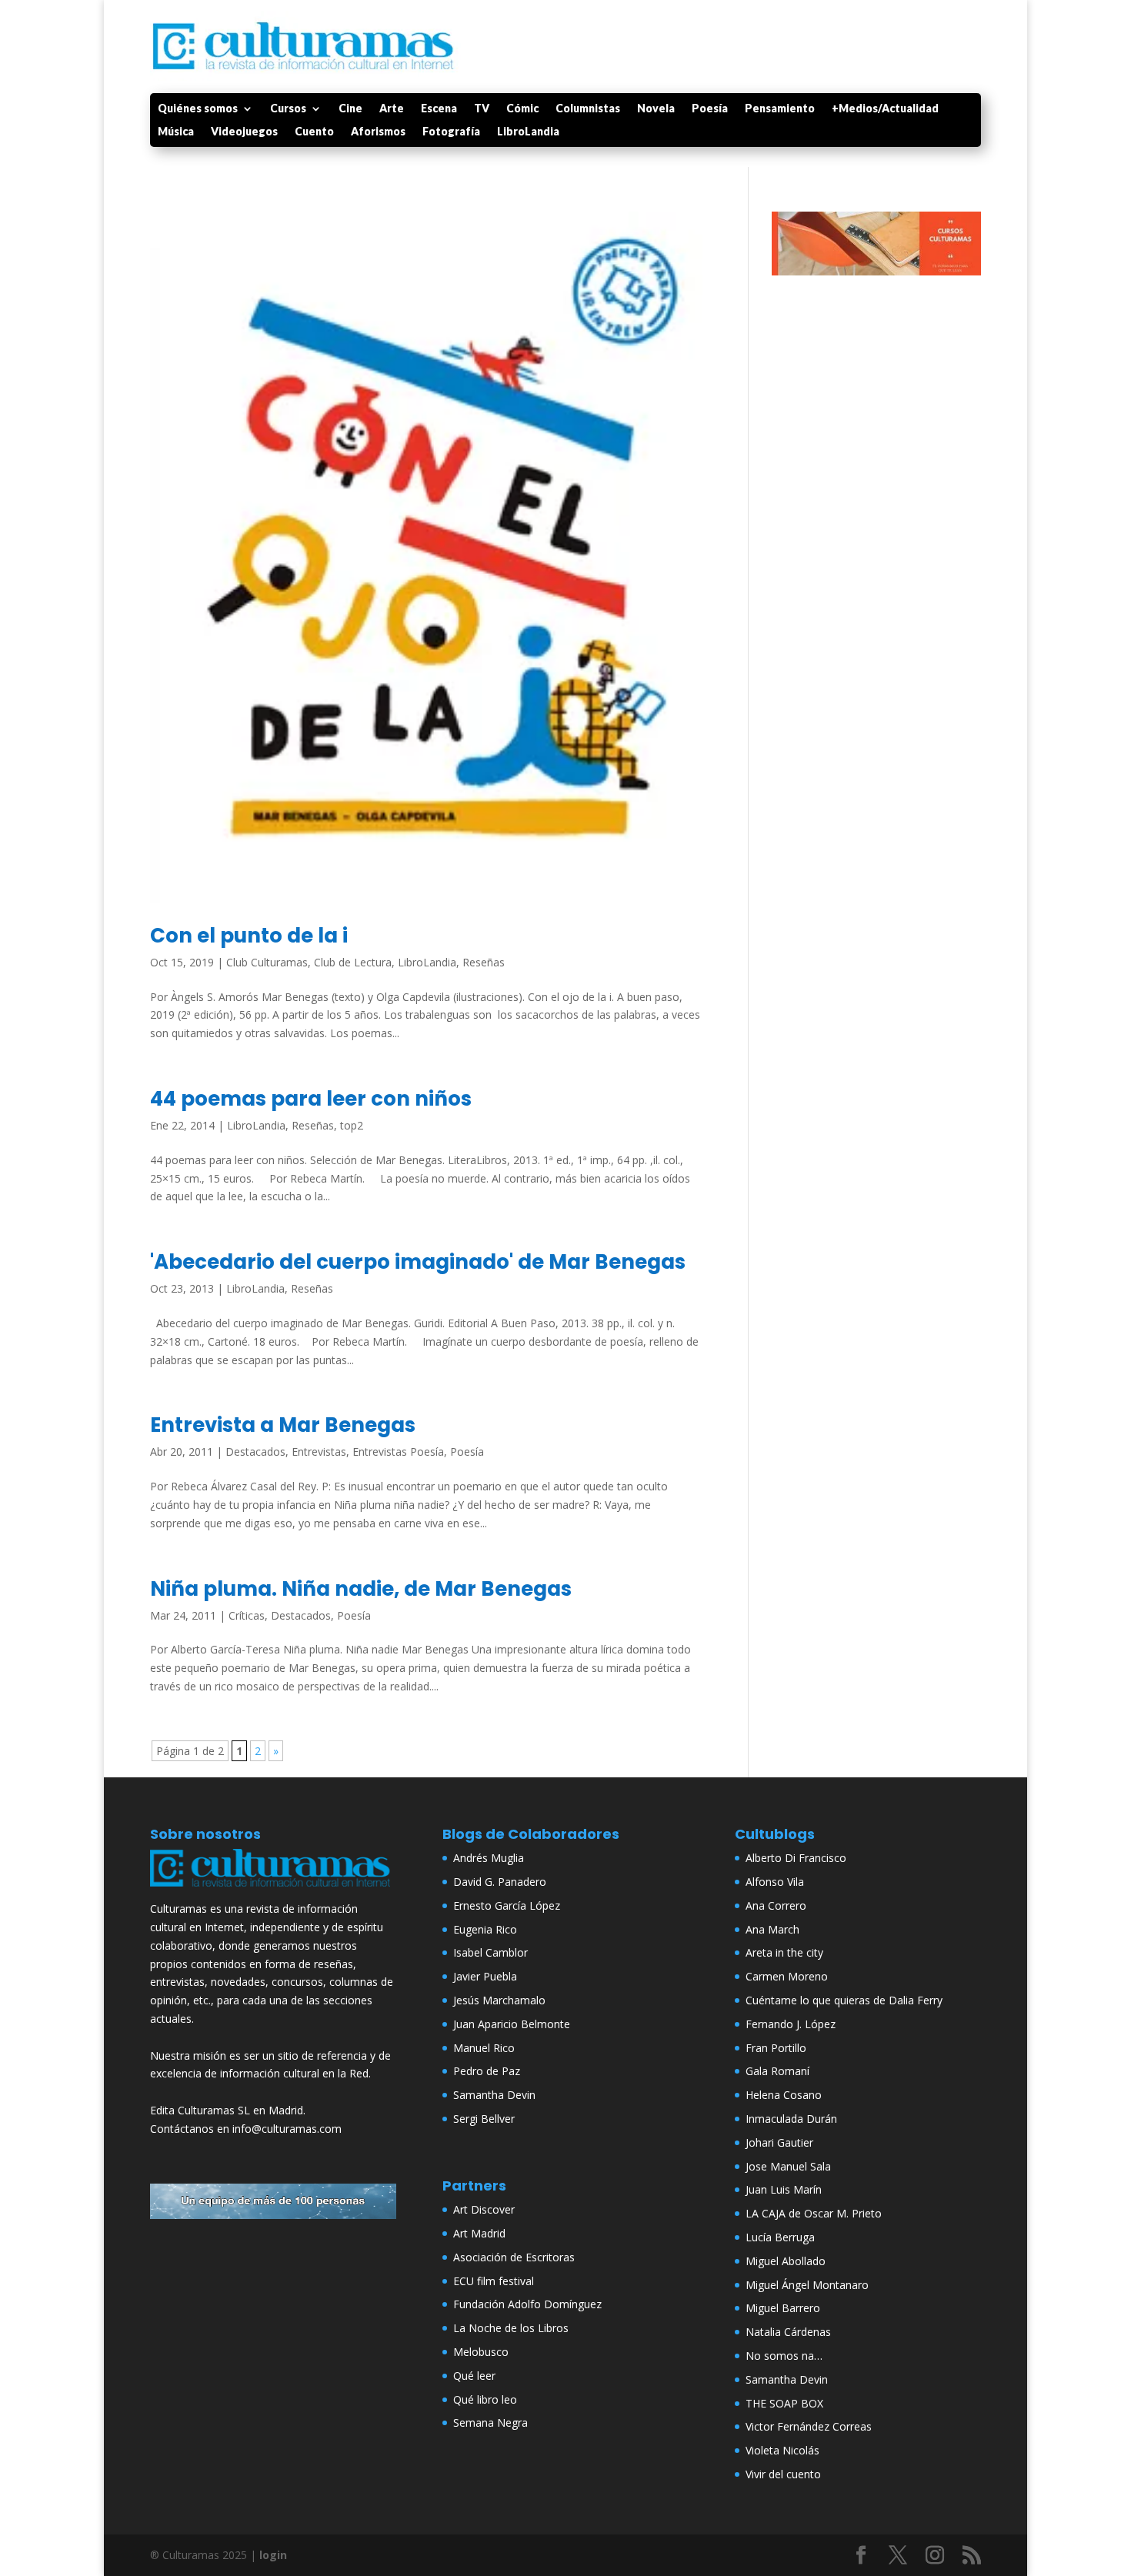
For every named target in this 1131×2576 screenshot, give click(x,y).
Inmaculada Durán (791, 2119)
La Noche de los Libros (511, 2328)
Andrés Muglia (489, 1858)
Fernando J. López (791, 2024)
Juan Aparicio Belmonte (512, 2024)
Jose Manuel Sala (788, 2166)
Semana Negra (490, 2423)
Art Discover (484, 2209)
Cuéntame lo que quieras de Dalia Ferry (844, 2000)
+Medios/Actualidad (885, 109)
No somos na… (784, 2356)
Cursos (288, 109)
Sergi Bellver (484, 2119)
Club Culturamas (267, 962)
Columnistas (588, 109)
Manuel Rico (484, 2048)
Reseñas (484, 962)
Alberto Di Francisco (796, 1858)
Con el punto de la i (249, 936)
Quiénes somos (198, 109)
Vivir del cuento (783, 2474)
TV (482, 109)
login (273, 2555)
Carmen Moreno (787, 1976)
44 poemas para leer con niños (311, 1099)
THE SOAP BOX (784, 2403)
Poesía (710, 109)
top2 (352, 1125)
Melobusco (481, 2352)
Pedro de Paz (487, 2071)
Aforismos (378, 132)
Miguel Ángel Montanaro (807, 2285)
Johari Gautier (779, 2142)
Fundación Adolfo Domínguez (527, 2304)
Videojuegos (244, 132)
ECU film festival (494, 2281)
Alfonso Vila (775, 1882)
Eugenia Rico (485, 1929)
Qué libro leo (485, 2399)
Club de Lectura (353, 962)
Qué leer (474, 2376)
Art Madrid (479, 2233)
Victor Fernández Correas (809, 2426)
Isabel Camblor (490, 1952)
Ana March (772, 1929)
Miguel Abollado (786, 2261)
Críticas (247, 1615)
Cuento (314, 132)
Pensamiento (780, 109)
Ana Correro (776, 1905)
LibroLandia (528, 132)
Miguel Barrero (783, 2308)
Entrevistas (319, 1452)
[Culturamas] (273, 1890)
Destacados (255, 1452)
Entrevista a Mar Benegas (283, 1425)
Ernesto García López (507, 1905)
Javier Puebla (485, 1976)
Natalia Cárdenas (788, 2332)
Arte (392, 109)
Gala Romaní (777, 2071)
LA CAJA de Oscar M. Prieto (814, 2213)
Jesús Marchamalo (499, 2000)
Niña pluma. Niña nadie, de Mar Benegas (361, 1589)
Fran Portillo (776, 2048)
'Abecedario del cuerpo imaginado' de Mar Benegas (418, 1262)
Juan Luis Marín (784, 2189)
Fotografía (451, 132)
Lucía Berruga (780, 2237)
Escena (439, 109)
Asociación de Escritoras (514, 2257)
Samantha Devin (494, 2095)
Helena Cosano (784, 2095)
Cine (350, 109)
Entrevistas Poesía (398, 1452)
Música (176, 132)
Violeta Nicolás (782, 2450)
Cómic (522, 109)
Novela (656, 109)
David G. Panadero (500, 1882)
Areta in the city (784, 1952)
